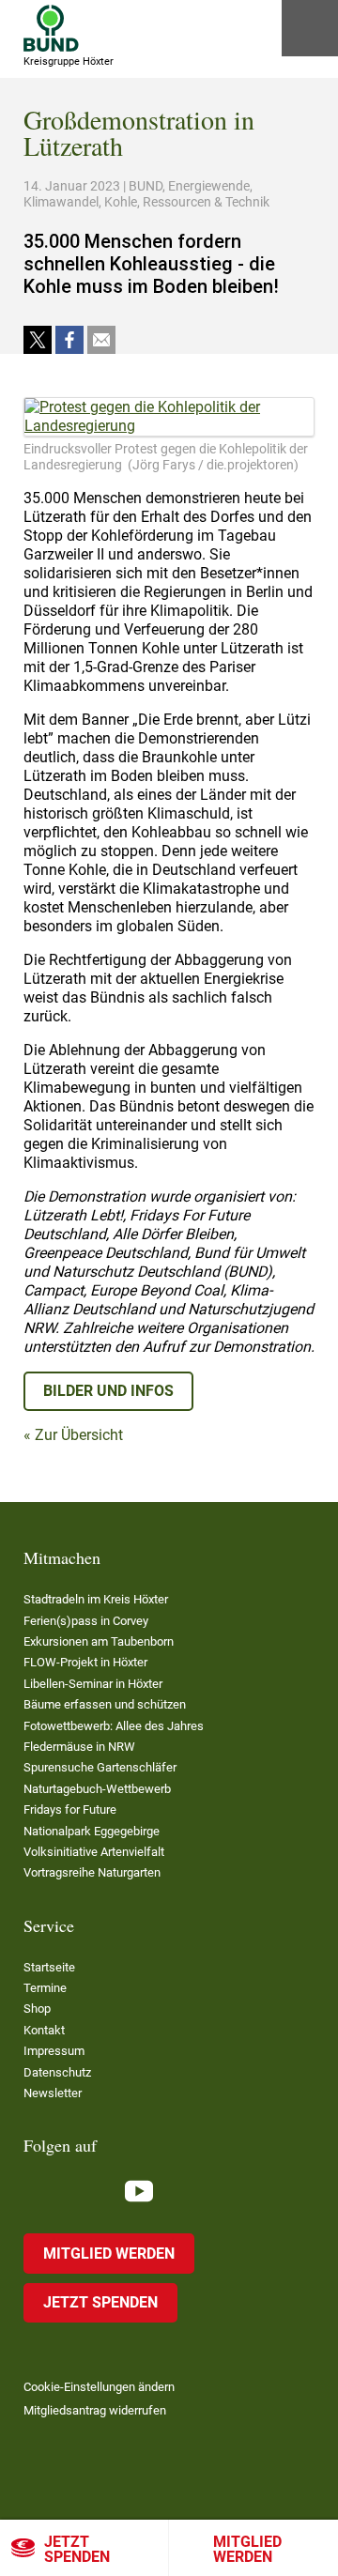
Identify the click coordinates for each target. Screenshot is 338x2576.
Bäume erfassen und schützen (105, 1704)
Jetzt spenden (77, 2549)
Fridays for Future (70, 1809)
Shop (37, 2009)
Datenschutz (57, 2072)
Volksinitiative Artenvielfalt (94, 1852)
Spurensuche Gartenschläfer (100, 1767)
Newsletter (53, 2093)
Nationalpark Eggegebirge (92, 1831)
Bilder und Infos (108, 1391)
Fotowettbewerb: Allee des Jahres (114, 1726)
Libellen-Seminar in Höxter (93, 1684)
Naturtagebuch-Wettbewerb (97, 1789)
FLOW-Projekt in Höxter (85, 1662)
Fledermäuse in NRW (79, 1747)
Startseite (49, 1967)
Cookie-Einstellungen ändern (99, 2387)
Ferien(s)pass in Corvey (86, 1621)
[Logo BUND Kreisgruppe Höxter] (51, 28)
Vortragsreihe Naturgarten (92, 1872)
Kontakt (44, 2030)
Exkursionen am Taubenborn (99, 1641)
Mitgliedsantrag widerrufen (95, 2410)
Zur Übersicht (79, 1435)
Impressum (54, 2051)
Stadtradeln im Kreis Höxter (96, 1599)
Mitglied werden (247, 2549)
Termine (45, 1988)
